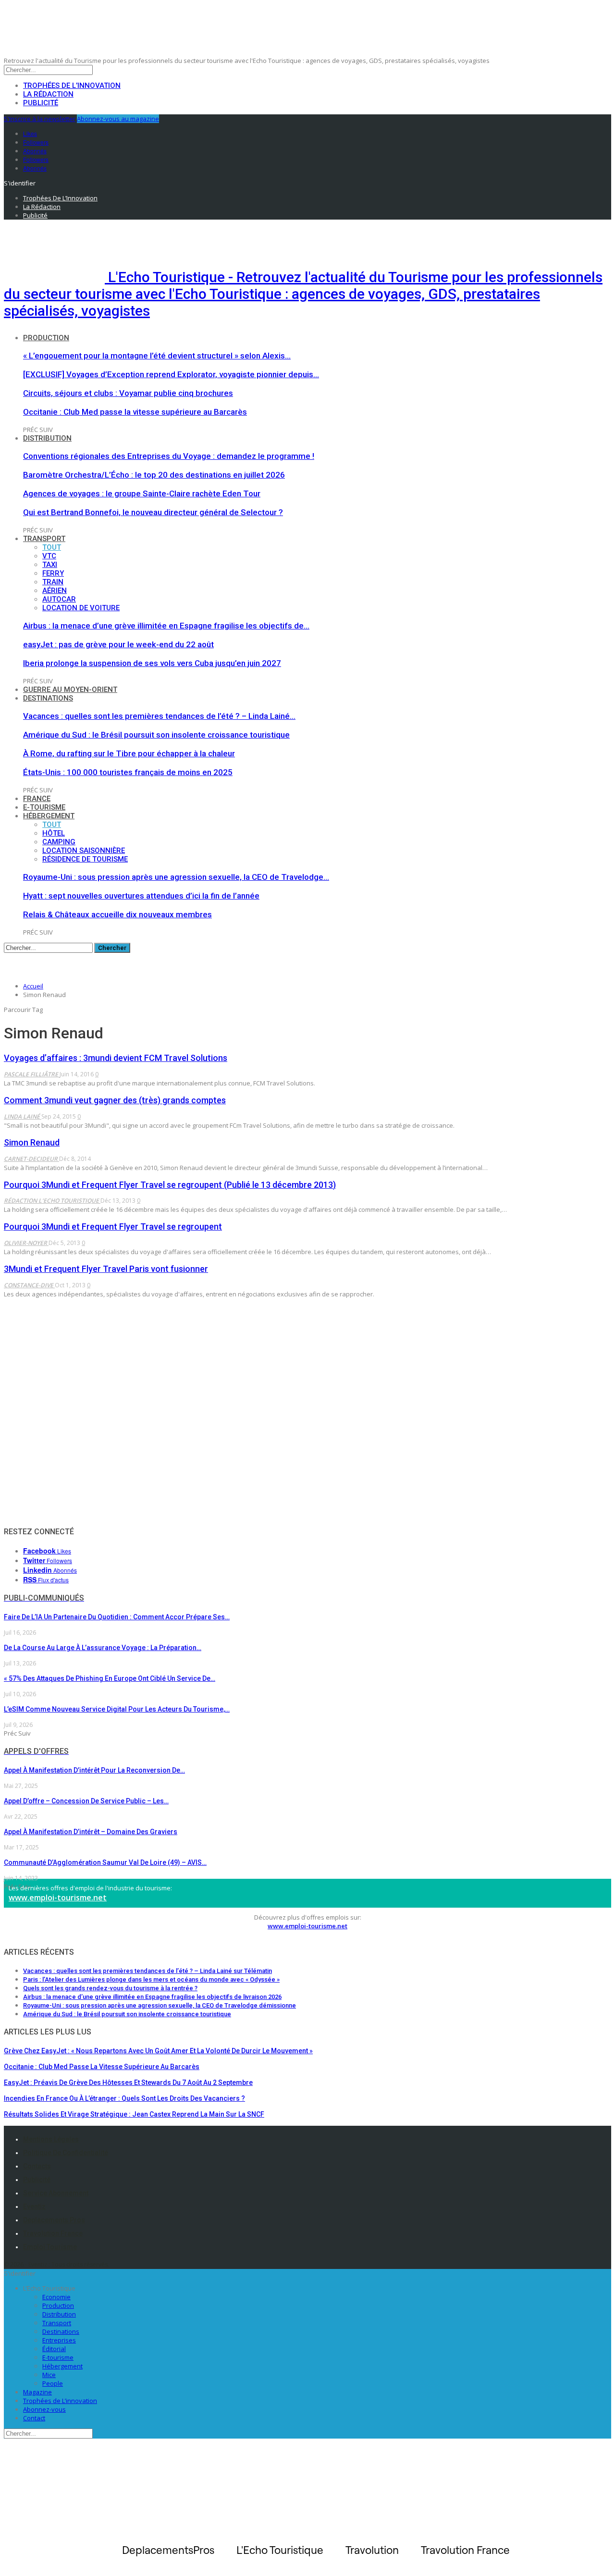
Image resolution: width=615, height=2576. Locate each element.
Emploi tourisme (50, 2247)
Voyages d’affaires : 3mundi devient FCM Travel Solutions (116, 1058)
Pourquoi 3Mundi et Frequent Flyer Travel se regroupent (113, 1226)
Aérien (55, 591)
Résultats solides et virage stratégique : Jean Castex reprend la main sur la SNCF (134, 2114)
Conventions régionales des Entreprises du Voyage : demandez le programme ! (169, 456)
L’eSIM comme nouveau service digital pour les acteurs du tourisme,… (117, 1709)
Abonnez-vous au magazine (118, 119)
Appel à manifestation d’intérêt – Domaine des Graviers (91, 1832)
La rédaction (48, 94)
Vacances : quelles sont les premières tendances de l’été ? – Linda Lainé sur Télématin (148, 1971)
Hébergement (49, 816)
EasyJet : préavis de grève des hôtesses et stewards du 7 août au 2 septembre (128, 2083)
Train (53, 582)
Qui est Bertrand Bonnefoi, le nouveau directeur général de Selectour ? (153, 512)
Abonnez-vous (44, 2409)
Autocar (59, 599)
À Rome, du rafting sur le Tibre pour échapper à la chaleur (129, 753)
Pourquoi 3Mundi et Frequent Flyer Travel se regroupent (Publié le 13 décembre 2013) (170, 1185)
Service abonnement (56, 2193)
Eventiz (34, 2206)
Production (46, 338)
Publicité (41, 103)
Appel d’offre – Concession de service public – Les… (86, 1801)
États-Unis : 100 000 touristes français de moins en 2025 (128, 772)
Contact (34, 2418)
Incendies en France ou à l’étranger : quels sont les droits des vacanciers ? (124, 2098)
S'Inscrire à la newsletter (40, 119)
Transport (44, 539)
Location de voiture (81, 608)
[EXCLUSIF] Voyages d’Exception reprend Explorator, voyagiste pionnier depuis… (171, 374)
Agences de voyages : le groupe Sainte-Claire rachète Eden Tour (142, 493)
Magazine (37, 2392)
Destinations (48, 698)
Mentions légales (51, 2139)
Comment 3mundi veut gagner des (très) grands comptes (115, 1100)
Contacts (37, 2166)
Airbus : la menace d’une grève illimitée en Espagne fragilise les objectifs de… (166, 626)
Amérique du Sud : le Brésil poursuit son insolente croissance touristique (156, 735)
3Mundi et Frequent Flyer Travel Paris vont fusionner (106, 1269)
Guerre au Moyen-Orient (70, 690)
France (37, 799)
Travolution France (53, 2233)
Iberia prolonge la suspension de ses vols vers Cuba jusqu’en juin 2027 (152, 663)
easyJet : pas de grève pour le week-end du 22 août (118, 644)
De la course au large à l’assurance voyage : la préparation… (103, 1648)
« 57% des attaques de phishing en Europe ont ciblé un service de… (110, 1678)
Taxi (50, 565)
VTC (49, 556)
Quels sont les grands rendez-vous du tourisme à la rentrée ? (110, 1988)
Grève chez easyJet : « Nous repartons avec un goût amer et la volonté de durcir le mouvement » (158, 2051)
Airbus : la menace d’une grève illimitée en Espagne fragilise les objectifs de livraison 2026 (152, 1997)
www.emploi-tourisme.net (58, 1898)
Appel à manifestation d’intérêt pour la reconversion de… (94, 1770)
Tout (52, 547)
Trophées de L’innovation (60, 2401)
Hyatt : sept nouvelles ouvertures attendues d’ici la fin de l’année (141, 896)
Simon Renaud (32, 1142)
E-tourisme (44, 807)
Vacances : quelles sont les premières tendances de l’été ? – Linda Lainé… (159, 716)
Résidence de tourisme (85, 859)
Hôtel (54, 833)
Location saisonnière (84, 850)
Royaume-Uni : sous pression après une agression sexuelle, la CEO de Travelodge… (176, 877)
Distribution (47, 438)
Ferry (53, 573)
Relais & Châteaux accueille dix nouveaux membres (117, 914)
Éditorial (54, 2349)
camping (59, 842)
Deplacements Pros (54, 2220)
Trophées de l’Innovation (72, 86)
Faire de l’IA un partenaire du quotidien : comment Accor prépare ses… (117, 1617)
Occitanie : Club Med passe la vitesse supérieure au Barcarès (135, 412)
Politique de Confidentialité (66, 2153)
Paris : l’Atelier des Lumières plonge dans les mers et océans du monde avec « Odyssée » (151, 1979)
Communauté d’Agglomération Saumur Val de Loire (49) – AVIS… (105, 1862)
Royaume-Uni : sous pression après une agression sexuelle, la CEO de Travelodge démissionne (160, 2005)
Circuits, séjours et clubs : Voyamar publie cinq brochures (128, 393)
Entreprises (59, 2340)
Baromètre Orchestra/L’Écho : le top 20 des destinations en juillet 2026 (154, 475)
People (53, 2383)
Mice (49, 2375)
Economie (56, 2297)
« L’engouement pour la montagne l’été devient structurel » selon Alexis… (157, 356)
